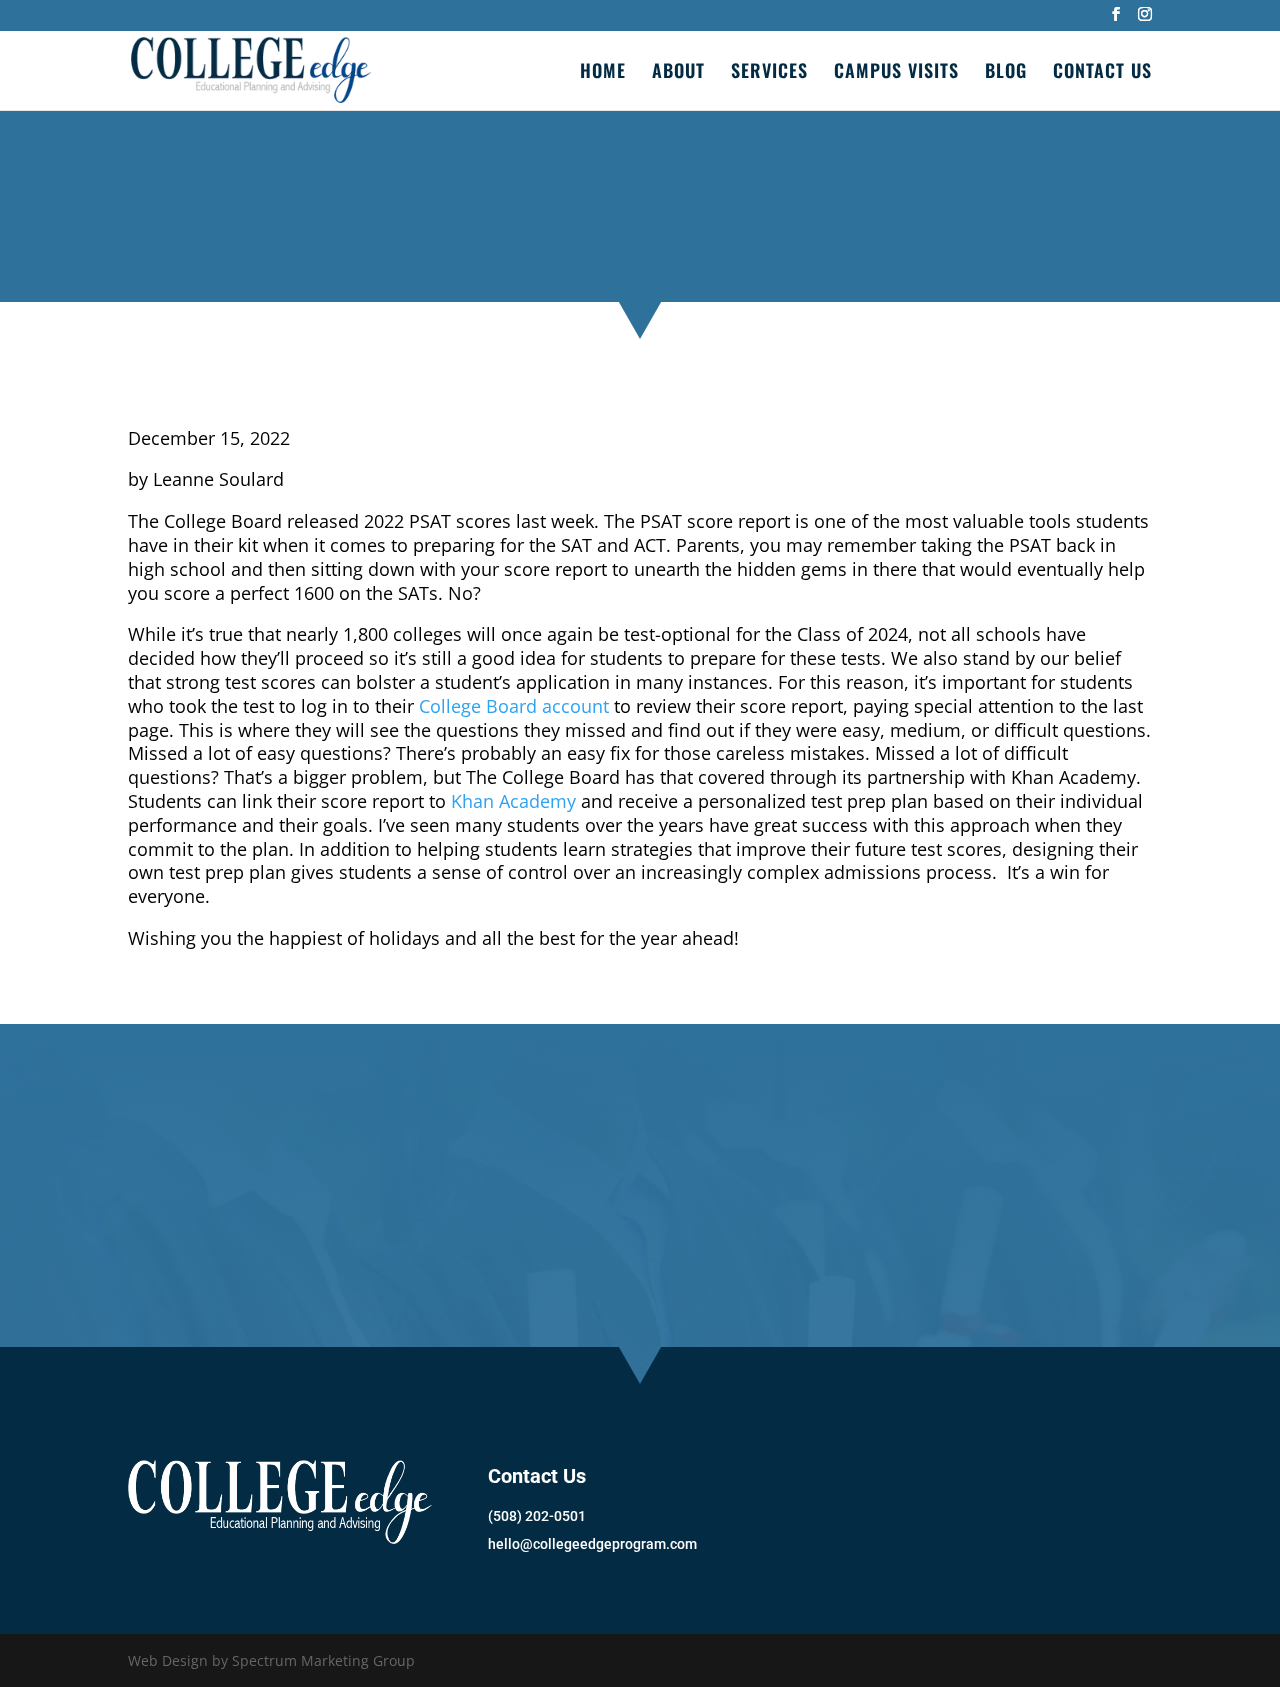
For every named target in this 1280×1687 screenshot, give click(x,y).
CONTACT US (1102, 73)
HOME (603, 73)
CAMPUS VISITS (896, 73)
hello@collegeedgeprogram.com (592, 1544)
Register (640, 1268)
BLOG (1006, 73)
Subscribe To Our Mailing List (996, 1482)
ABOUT (678, 73)
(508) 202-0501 (537, 1516)
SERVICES (769, 73)
